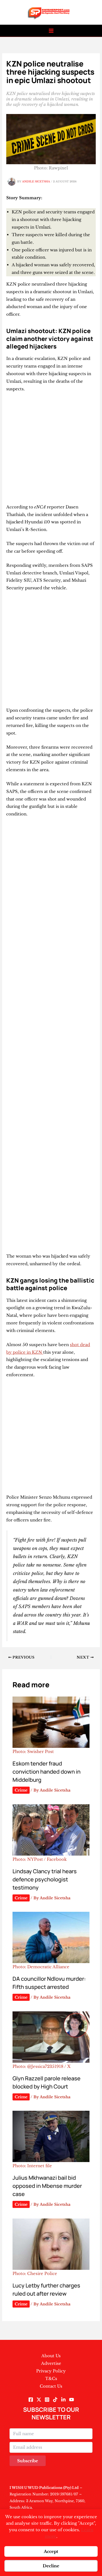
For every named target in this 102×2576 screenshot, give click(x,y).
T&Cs (51, 2379)
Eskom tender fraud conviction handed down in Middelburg (47, 1772)
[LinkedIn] (63, 2400)
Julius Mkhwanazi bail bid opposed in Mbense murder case (47, 2186)
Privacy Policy (51, 2371)
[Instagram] (47, 2400)
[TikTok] (55, 2400)
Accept (51, 2551)
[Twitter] (39, 2400)
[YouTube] (72, 2400)
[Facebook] (31, 2400)
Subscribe (28, 2461)
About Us (51, 2356)
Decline (51, 2566)
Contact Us (51, 2386)
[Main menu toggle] (51, 31)
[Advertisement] (51, 450)
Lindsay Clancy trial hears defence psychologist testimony (45, 1879)
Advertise (51, 2363)
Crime (21, 1790)
